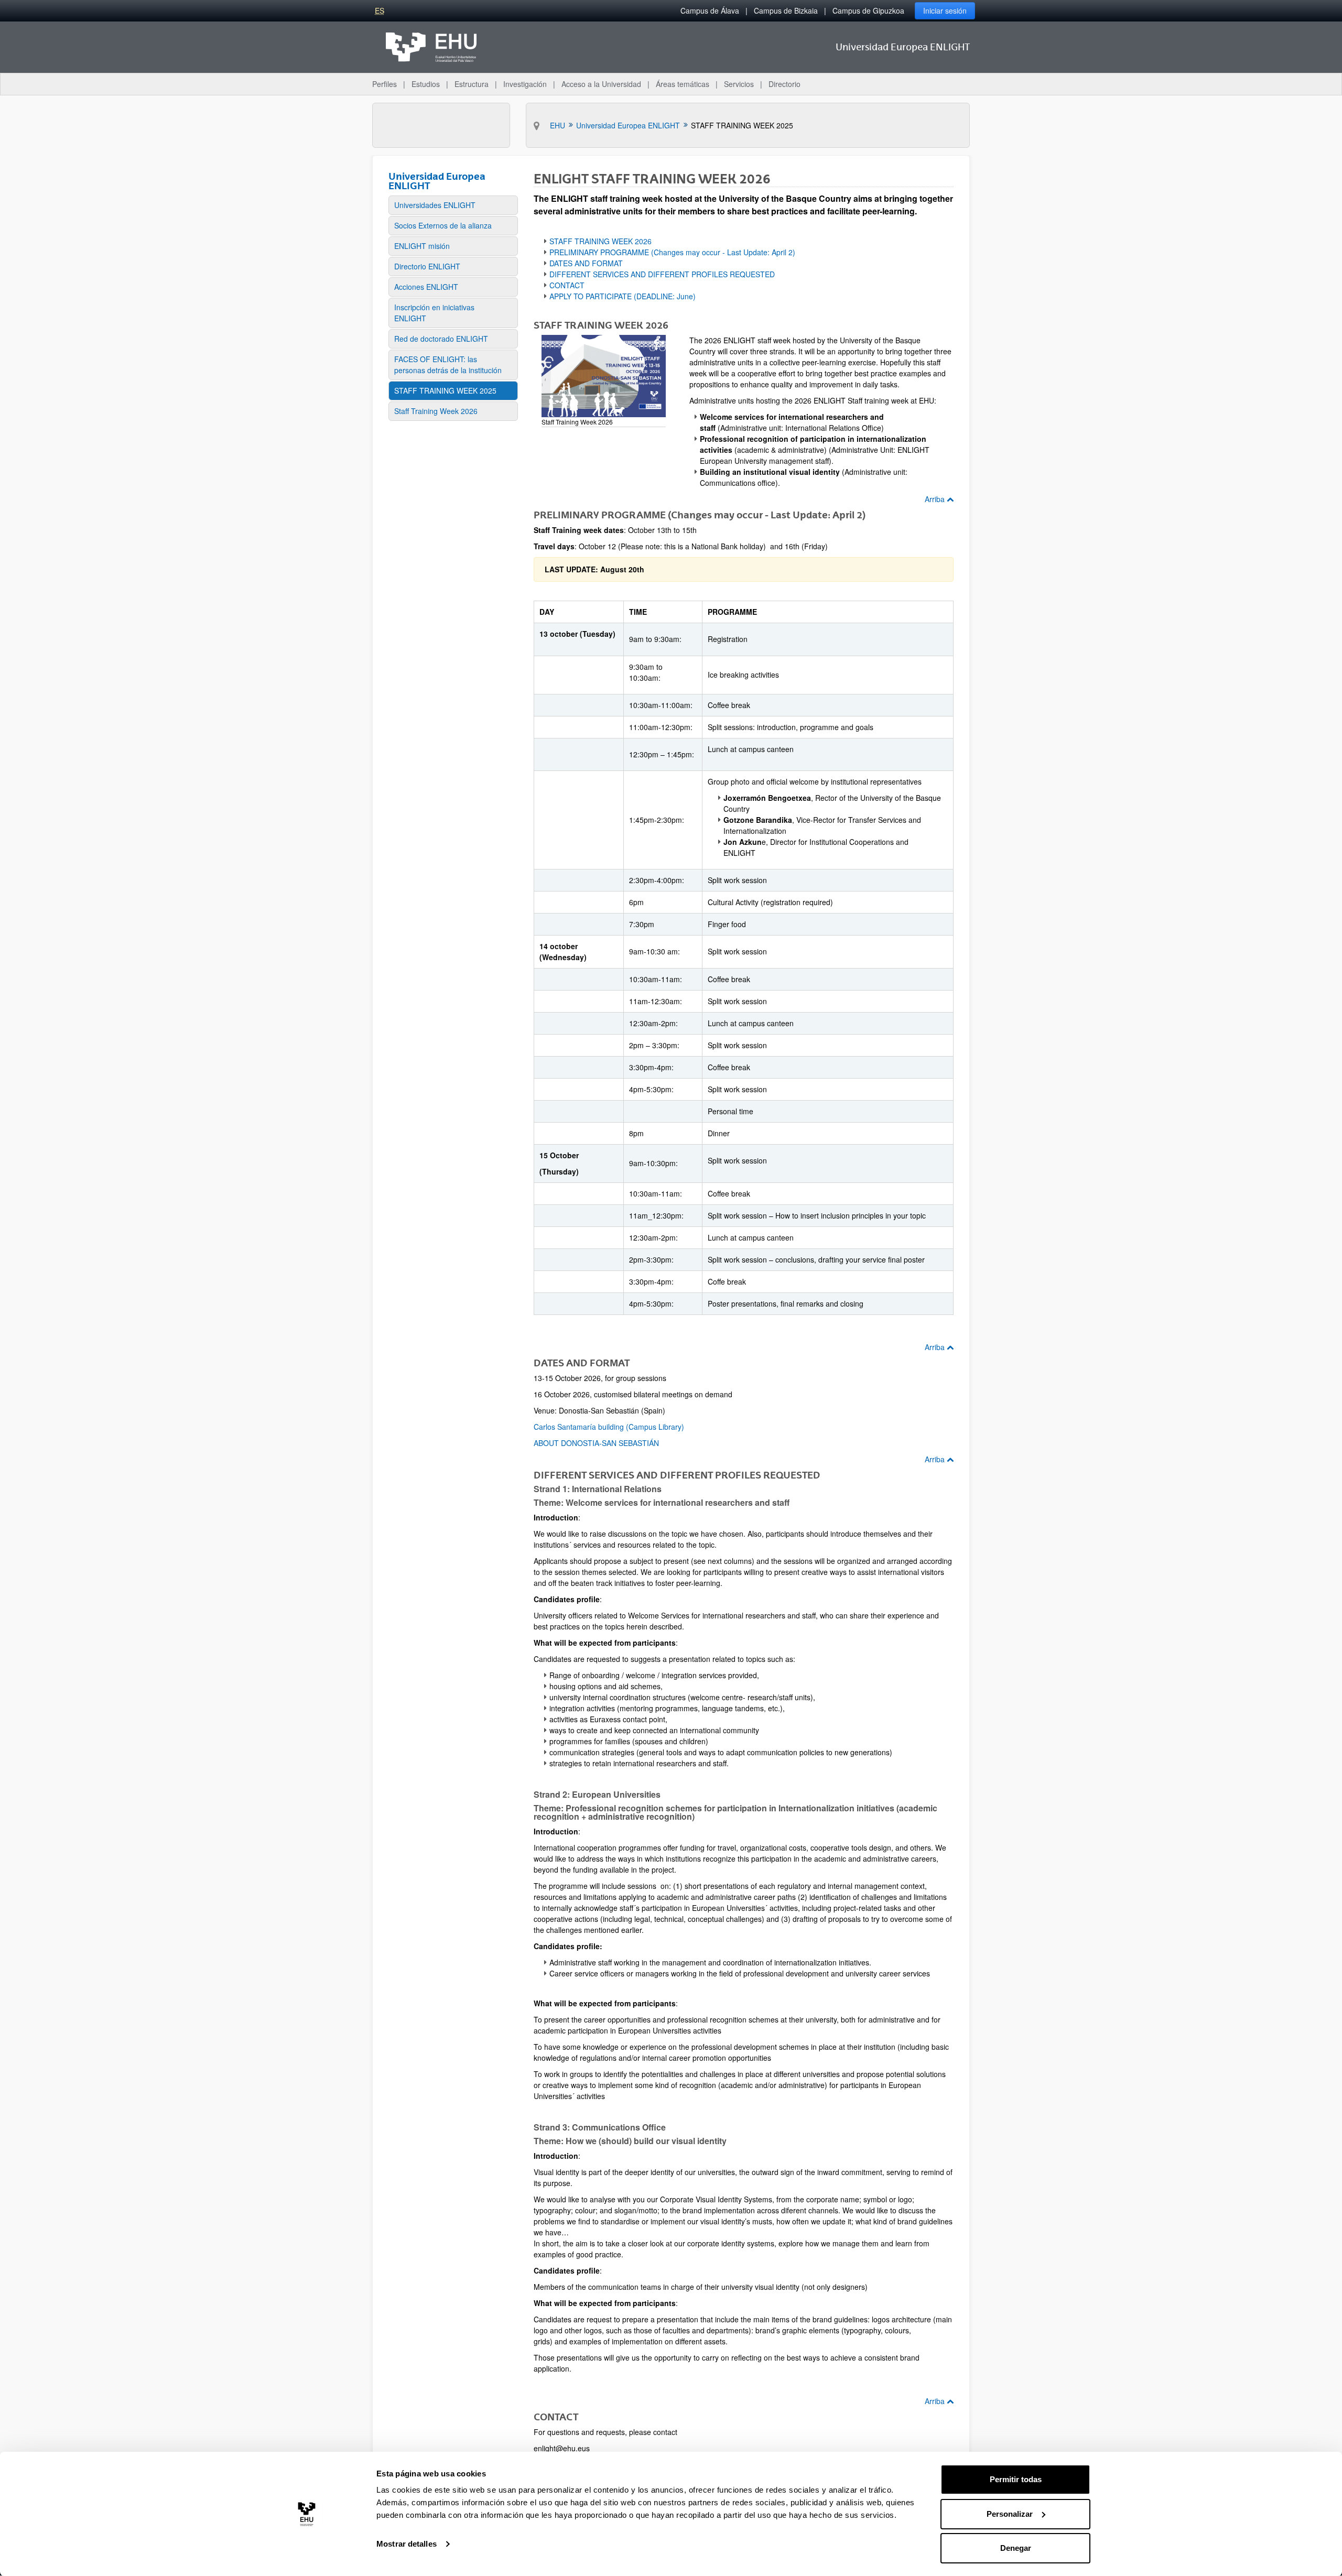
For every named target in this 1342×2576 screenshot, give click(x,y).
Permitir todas (1016, 2479)
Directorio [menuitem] (784, 84)
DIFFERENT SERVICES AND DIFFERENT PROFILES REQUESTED (662, 274)
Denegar (1016, 2548)
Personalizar (1010, 2514)
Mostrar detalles (407, 2544)
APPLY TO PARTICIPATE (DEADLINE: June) (623, 296)
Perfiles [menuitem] (385, 84)
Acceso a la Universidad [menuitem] (601, 84)
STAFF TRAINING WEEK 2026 (600, 241)
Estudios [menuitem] (426, 84)
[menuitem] (453, 205)
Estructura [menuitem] (472, 84)
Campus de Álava (710, 10)
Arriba (936, 499)
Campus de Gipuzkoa (868, 10)
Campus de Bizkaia (786, 10)
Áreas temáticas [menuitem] (683, 84)
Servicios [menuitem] (739, 84)
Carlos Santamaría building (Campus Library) (609, 1427)
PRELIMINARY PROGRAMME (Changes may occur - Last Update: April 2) (672, 252)
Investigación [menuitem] (525, 84)
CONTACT (567, 285)
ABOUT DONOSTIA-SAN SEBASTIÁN (596, 1443)
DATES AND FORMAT (586, 263)
